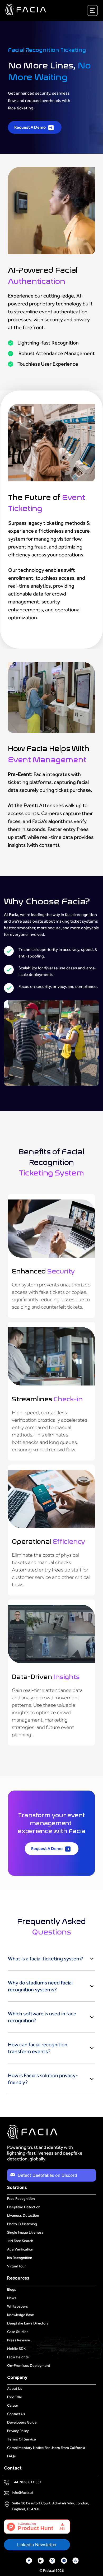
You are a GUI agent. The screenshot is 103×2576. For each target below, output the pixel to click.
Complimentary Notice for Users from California (46, 2448)
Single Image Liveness (25, 2232)
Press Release (19, 2340)
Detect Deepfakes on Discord (47, 2175)
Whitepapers (18, 2306)
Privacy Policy (18, 2431)
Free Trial (14, 2397)
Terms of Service (22, 2439)
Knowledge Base (21, 2315)
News (12, 2298)
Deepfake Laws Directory (28, 2323)
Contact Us (16, 2414)
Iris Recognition (20, 2258)
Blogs (12, 2289)
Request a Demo (30, 127)
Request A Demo (47, 1849)
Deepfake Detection (24, 2207)
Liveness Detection (23, 2215)
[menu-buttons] (99, 12)
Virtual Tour (17, 2266)
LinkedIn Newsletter (37, 2545)
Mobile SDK (16, 2349)
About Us (15, 2389)
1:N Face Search (20, 2241)
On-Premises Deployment (29, 2366)
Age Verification (20, 2249)
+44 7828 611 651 (27, 2482)
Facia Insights (18, 2357)
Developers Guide (22, 2422)
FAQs (11, 2456)
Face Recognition (21, 2199)
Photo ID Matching (22, 2224)
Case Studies (18, 2332)
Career (13, 2405)
